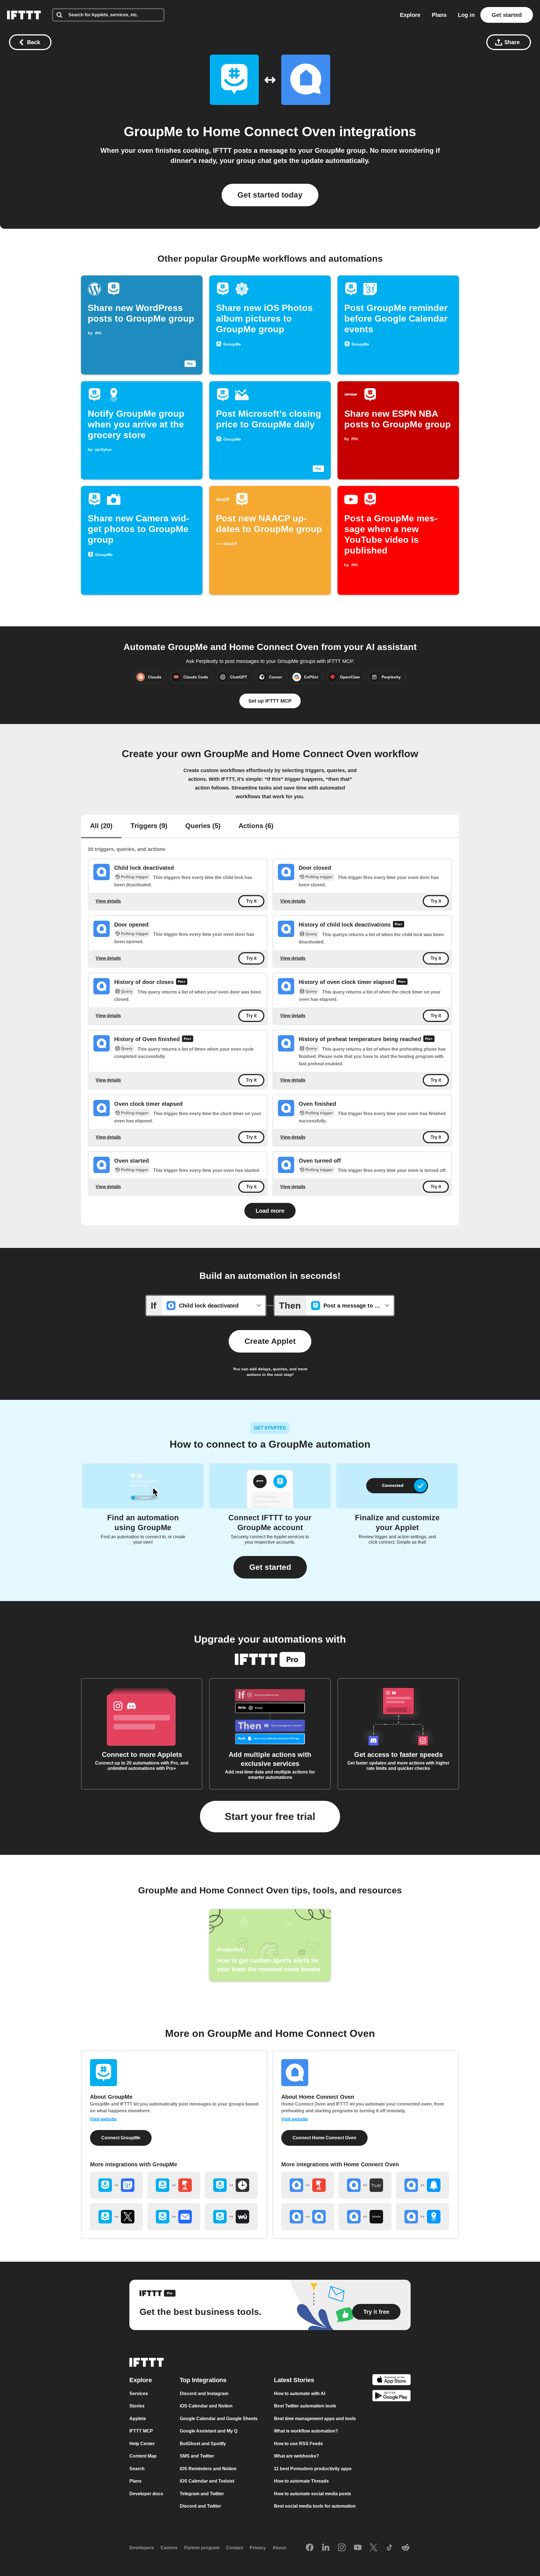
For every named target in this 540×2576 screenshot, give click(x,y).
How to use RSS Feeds (298, 2444)
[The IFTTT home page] (24, 15)
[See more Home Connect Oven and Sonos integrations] (365, 2217)
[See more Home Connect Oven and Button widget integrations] (308, 2185)
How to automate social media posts (312, 2494)
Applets (138, 2419)
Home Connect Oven (269, 132)
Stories (137, 2406)
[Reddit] (406, 2548)
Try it (251, 901)
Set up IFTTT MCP (270, 701)
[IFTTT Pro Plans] (399, 925)
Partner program (202, 2548)
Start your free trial (270, 1816)
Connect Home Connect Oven (324, 2138)
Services (139, 2394)
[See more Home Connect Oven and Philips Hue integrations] (365, 2185)
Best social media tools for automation (315, 2506)
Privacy (258, 2548)
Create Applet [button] (270, 1341)
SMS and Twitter (197, 2456)
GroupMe (153, 132)
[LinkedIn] (326, 2548)
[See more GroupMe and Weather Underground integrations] (231, 2217)
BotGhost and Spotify (203, 2444)
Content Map (143, 2456)
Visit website (103, 2119)
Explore (410, 15)
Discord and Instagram (204, 2394)
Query (311, 934)
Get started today (270, 195)
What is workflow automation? (306, 2431)
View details (108, 901)
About (279, 2548)
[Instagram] (342, 2548)
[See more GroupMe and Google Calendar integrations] (116, 2185)
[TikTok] (390, 2548)
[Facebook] (310, 2548)
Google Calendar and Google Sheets (219, 2419)
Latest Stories (294, 2380)
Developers (142, 2548)
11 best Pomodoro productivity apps (313, 2469)
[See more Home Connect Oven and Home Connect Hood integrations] (308, 2217)
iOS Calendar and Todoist (207, 2481)
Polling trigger (135, 877)
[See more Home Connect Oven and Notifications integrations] (422, 2185)
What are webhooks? (296, 2456)
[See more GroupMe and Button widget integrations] (174, 2185)
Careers (169, 2548)
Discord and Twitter (200, 2506)
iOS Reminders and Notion (208, 2469)
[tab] (101, 826)
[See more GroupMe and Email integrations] (174, 2217)
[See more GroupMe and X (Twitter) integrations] (116, 2217)
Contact (235, 2548)
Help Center (142, 2444)
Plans (439, 15)
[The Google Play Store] (391, 2397)
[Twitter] (373, 2548)
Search (137, 2469)
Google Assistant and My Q (209, 2431)
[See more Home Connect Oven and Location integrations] (422, 2217)
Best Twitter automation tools (305, 2406)
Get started (507, 15)
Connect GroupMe (121, 2138)
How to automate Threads (301, 2481)
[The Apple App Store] (391, 2381)
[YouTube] (358, 2548)
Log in (466, 15)
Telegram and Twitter (202, 2494)
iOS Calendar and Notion (206, 2406)
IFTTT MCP (141, 2431)
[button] (270, 1567)
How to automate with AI (300, 2394)
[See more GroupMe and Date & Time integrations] (231, 2185)
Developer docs (146, 2494)
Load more (270, 1211)
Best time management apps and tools (315, 2419)
